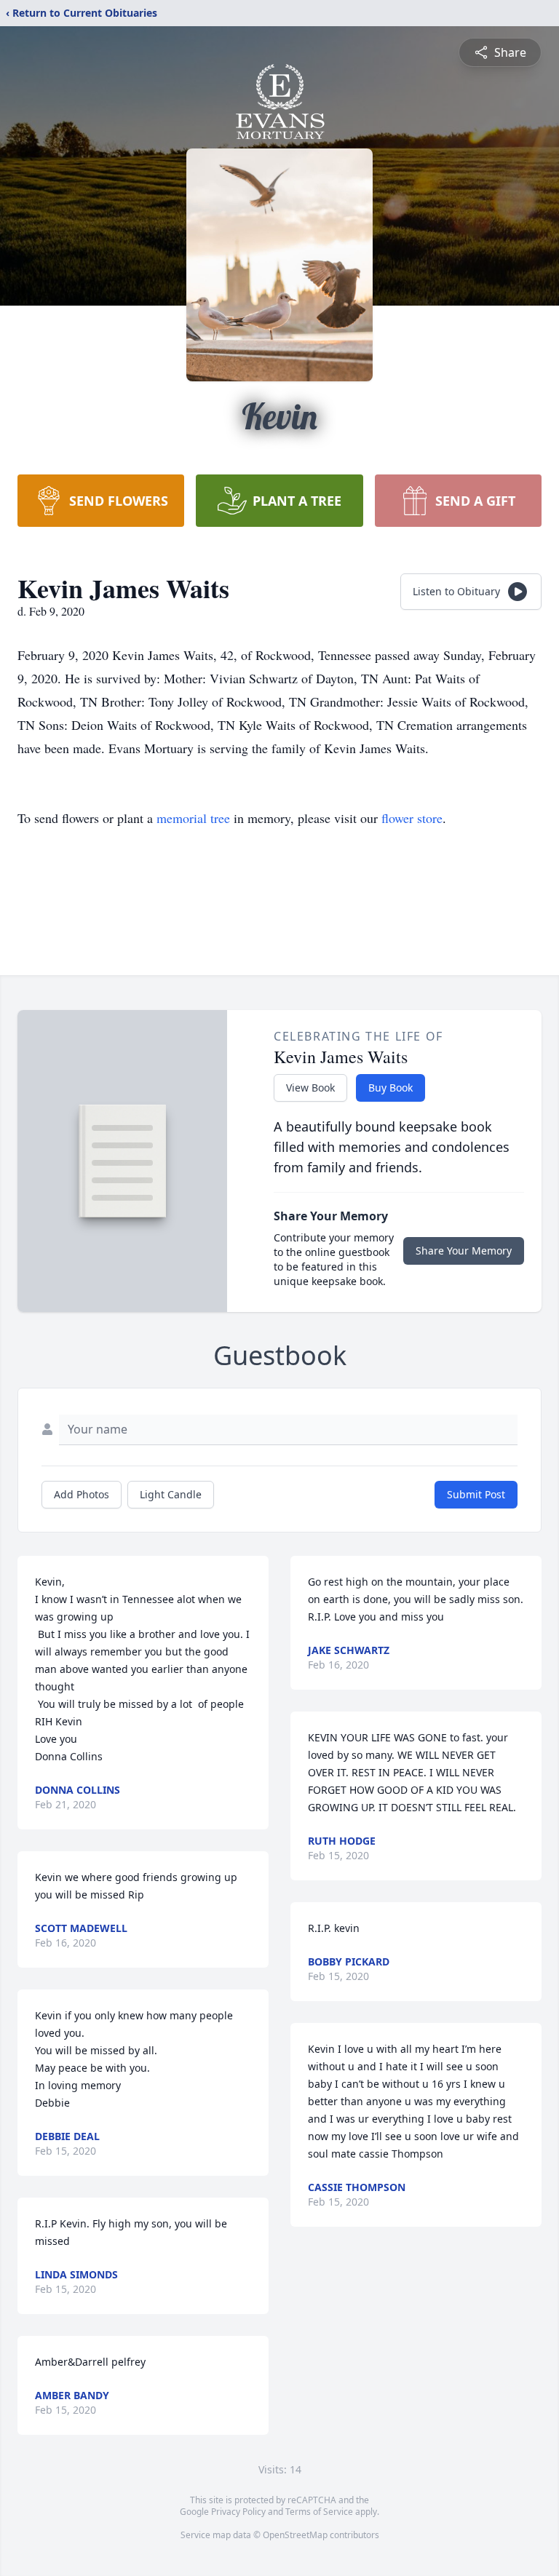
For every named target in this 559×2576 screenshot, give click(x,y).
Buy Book (390, 1088)
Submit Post (476, 1494)
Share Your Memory (464, 1251)
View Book (310, 1088)
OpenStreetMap (295, 2535)
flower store (412, 818)
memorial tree (193, 818)
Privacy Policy (238, 2512)
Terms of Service (319, 2512)
